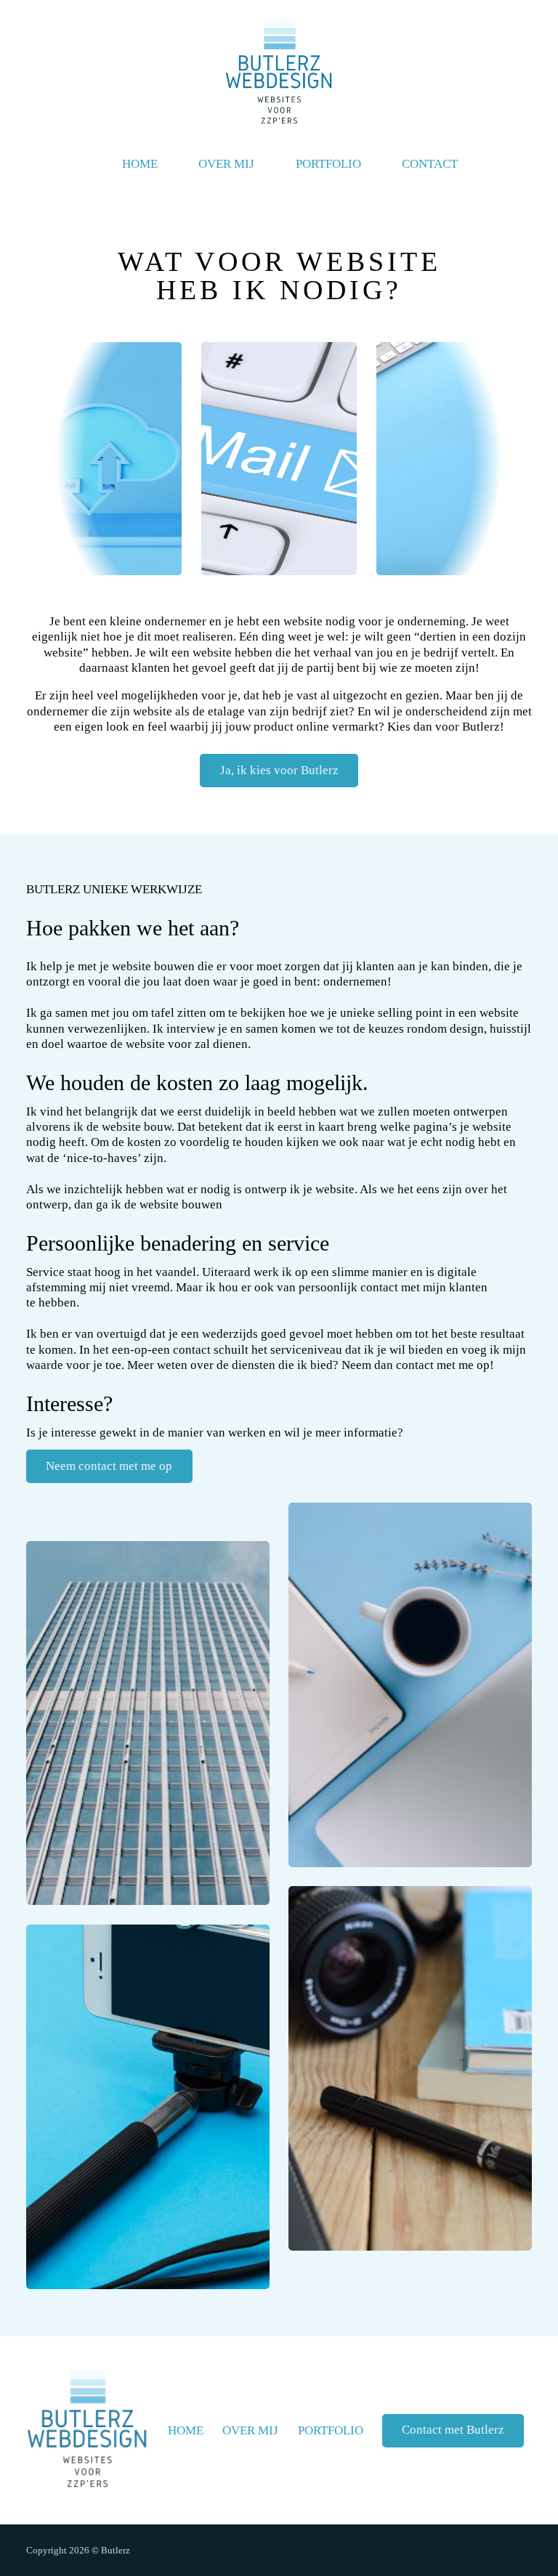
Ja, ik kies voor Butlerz (279, 770)
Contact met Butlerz (453, 2430)
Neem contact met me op (109, 1466)
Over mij (226, 164)
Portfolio (328, 164)
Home (140, 164)
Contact (430, 164)
